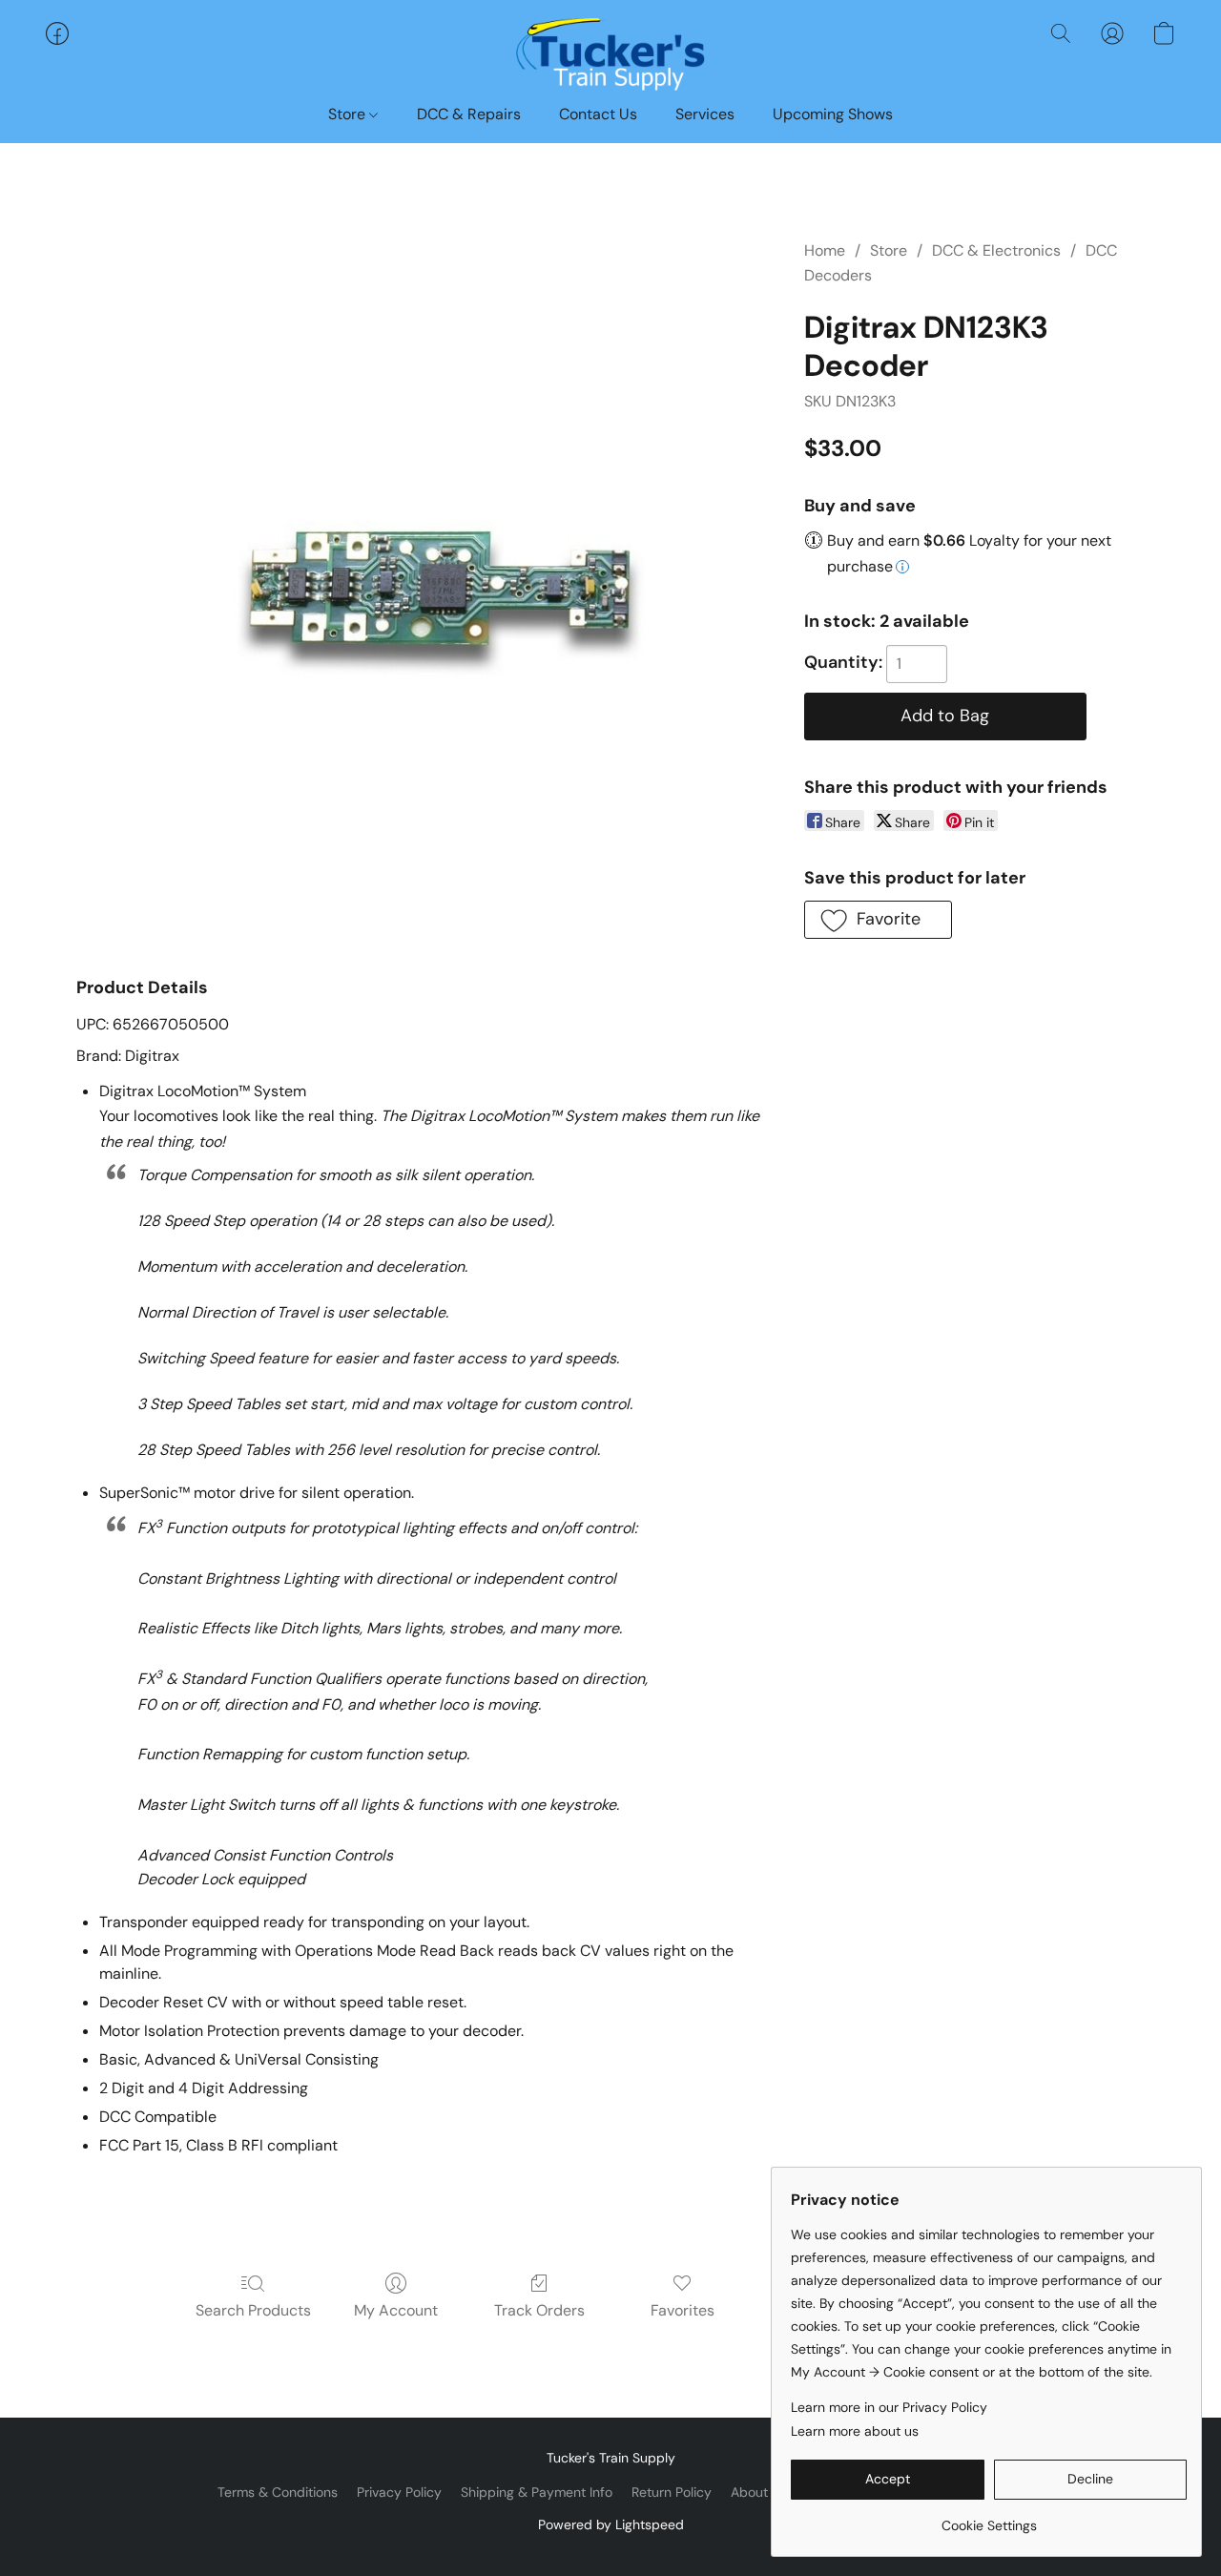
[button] (610, 52)
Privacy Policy (399, 2492)
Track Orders (539, 2310)
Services (705, 114)
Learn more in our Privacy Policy (889, 2407)
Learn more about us (855, 2431)
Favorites (683, 2310)
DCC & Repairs (469, 114)
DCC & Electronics (996, 250)
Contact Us (598, 114)
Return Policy (672, 2492)
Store (349, 114)
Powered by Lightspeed (611, 2524)
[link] (989, 2518)
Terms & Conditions (278, 2492)
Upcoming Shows (833, 114)
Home (825, 250)
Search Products (253, 2310)
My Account (396, 2310)
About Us (759, 2492)
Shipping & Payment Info (537, 2492)
